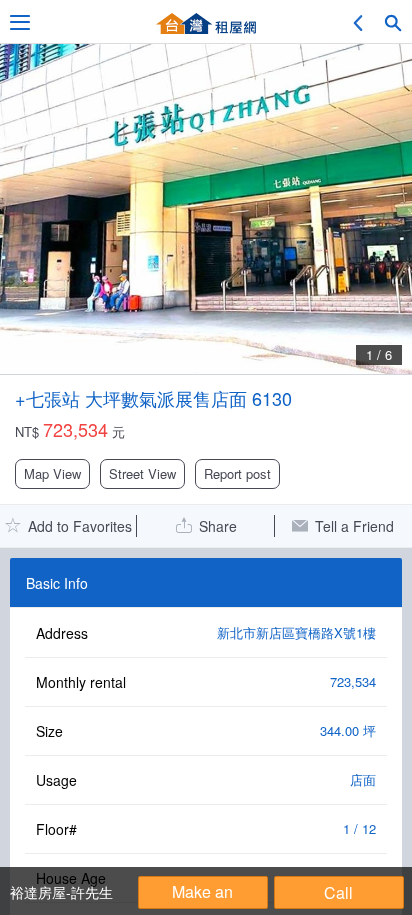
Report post (237, 473)
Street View (142, 473)
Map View (52, 473)
